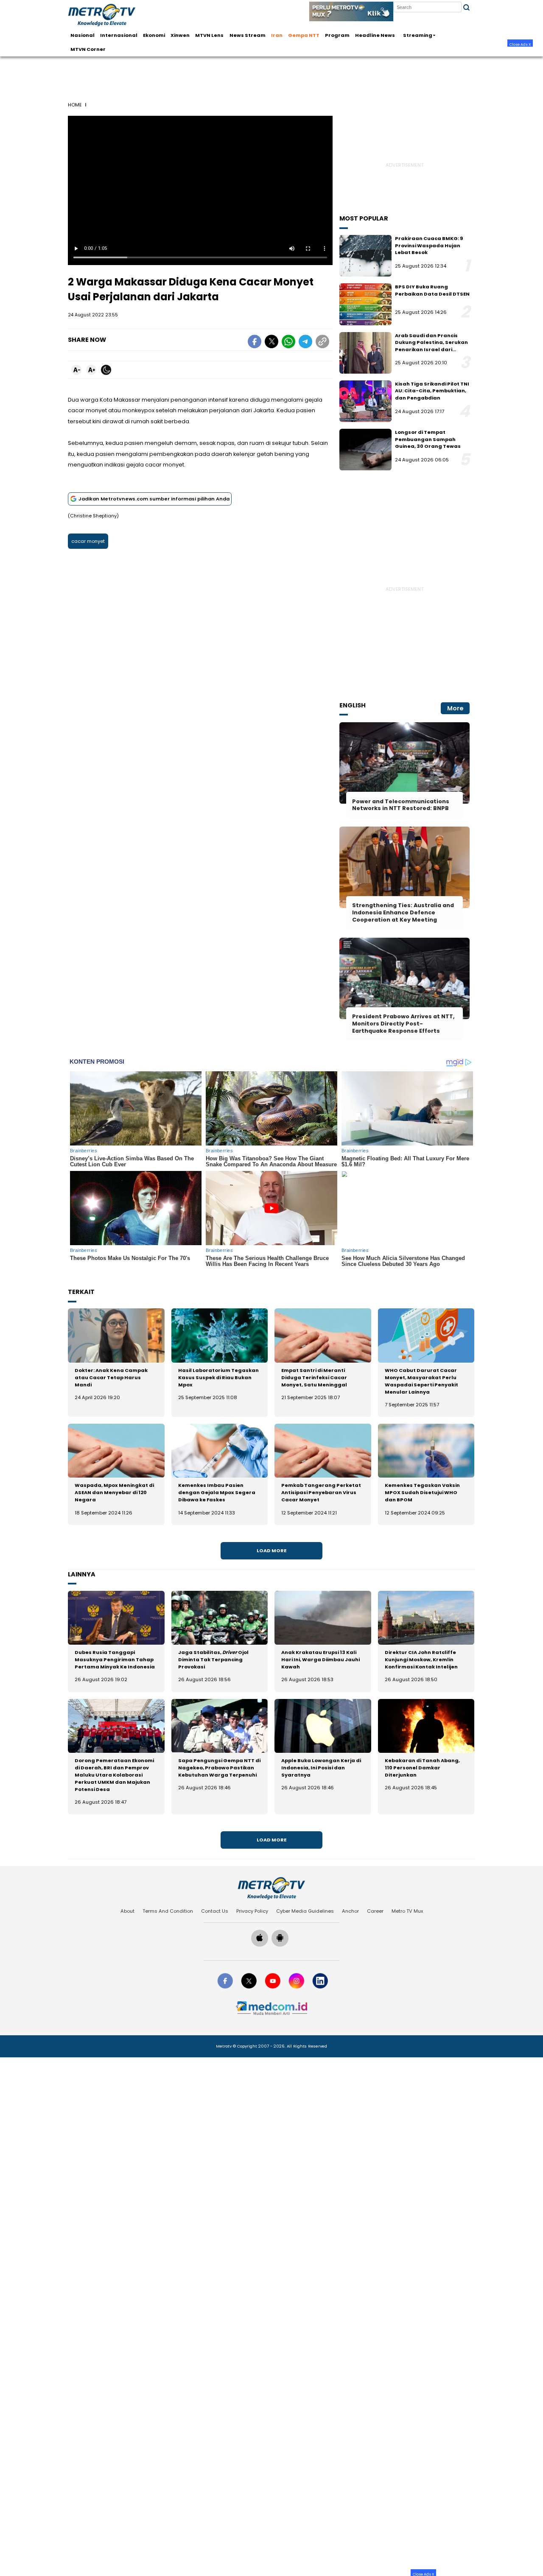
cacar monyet (88, 541)
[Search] (466, 7)
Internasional (119, 35)
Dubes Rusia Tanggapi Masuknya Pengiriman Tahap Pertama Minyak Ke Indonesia (115, 1660)
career (375, 1911)
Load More (271, 1551)
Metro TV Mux (407, 1911)
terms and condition (168, 1911)
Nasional (83, 35)
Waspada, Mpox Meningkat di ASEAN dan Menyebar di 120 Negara (114, 1492)
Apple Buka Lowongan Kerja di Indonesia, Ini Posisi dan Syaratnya (321, 1768)
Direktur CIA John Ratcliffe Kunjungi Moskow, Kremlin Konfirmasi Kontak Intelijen (421, 1660)
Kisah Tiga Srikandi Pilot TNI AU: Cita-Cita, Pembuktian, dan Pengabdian (432, 391)
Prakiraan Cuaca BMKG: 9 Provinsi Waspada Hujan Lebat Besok (429, 245)
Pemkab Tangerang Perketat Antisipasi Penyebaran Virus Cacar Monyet (321, 1492)
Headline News (375, 35)
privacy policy (252, 1911)
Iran (277, 35)
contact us (215, 1911)
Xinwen (180, 35)
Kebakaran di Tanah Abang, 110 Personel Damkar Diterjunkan (422, 1768)
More (455, 708)
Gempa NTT (304, 35)
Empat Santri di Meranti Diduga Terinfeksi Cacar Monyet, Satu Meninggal (314, 1377)
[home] (271, 1888)
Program (337, 35)
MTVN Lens (209, 35)
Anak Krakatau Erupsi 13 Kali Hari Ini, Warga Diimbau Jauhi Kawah (320, 1660)
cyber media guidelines (305, 1911)
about (127, 1911)
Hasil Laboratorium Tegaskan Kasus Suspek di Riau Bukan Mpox (218, 1377)
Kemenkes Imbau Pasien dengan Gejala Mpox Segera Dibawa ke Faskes (217, 1492)
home (75, 105)
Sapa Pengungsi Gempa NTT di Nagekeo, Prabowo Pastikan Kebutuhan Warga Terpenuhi (219, 1768)
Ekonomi (154, 35)
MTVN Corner (88, 49)
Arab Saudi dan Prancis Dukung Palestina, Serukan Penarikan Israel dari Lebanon (431, 346)
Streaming (418, 35)
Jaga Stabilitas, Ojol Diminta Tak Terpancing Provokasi (213, 1660)
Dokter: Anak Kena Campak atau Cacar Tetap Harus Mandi (111, 1377)
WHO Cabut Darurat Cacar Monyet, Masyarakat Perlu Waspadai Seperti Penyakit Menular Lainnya (421, 1381)
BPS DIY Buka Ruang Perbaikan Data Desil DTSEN (432, 290)
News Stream (248, 35)
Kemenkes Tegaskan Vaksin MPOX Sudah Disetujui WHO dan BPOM (422, 1492)
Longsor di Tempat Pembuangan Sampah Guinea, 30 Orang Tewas (428, 439)
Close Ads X (520, 44)
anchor (350, 1911)
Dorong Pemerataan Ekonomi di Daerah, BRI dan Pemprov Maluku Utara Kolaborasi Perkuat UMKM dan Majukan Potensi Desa (114, 1775)
